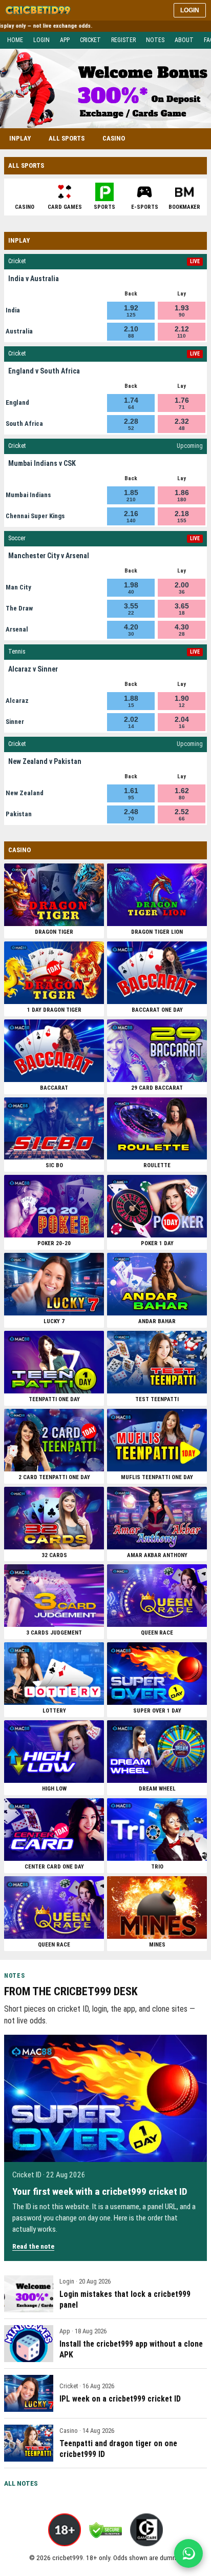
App (65, 40)
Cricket (90, 40)
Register (123, 40)
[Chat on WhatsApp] (188, 2553)
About (184, 40)
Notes (155, 40)
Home (15, 40)
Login (190, 10)
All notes (21, 2483)
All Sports (67, 138)
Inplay (20, 138)
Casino (114, 138)
